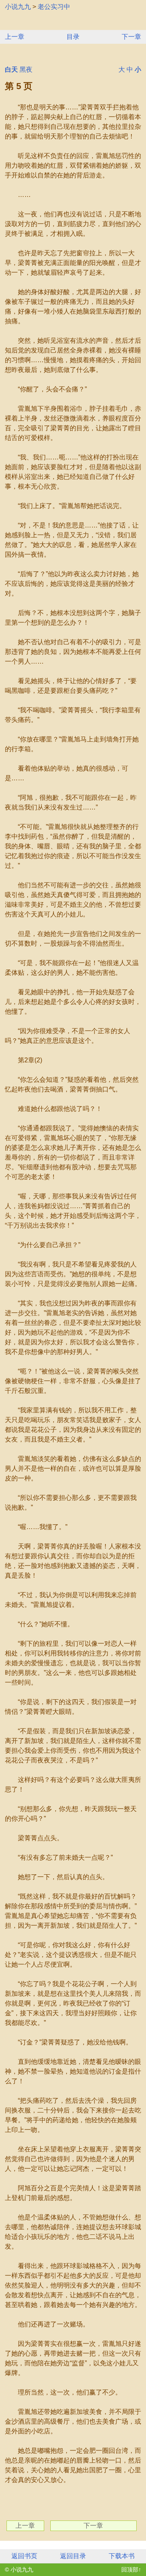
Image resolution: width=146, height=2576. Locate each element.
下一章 (131, 37)
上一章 (15, 37)
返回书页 (24, 2556)
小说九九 (18, 7)
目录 (73, 37)
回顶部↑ (131, 2570)
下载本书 (122, 2556)
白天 (11, 69)
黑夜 (26, 69)
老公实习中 (54, 7)
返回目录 (73, 2556)
